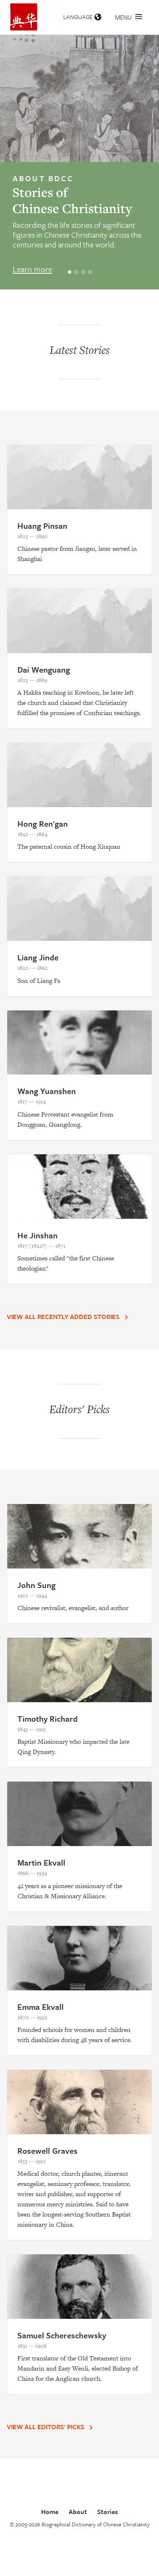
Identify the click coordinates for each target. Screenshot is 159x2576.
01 (71, 272)
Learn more (32, 269)
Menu (123, 17)
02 (78, 272)
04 (91, 272)
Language (78, 17)
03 (85, 272)
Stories (107, 2511)
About (78, 2511)
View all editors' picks (46, 2427)
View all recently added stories (64, 1316)
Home (50, 2511)
